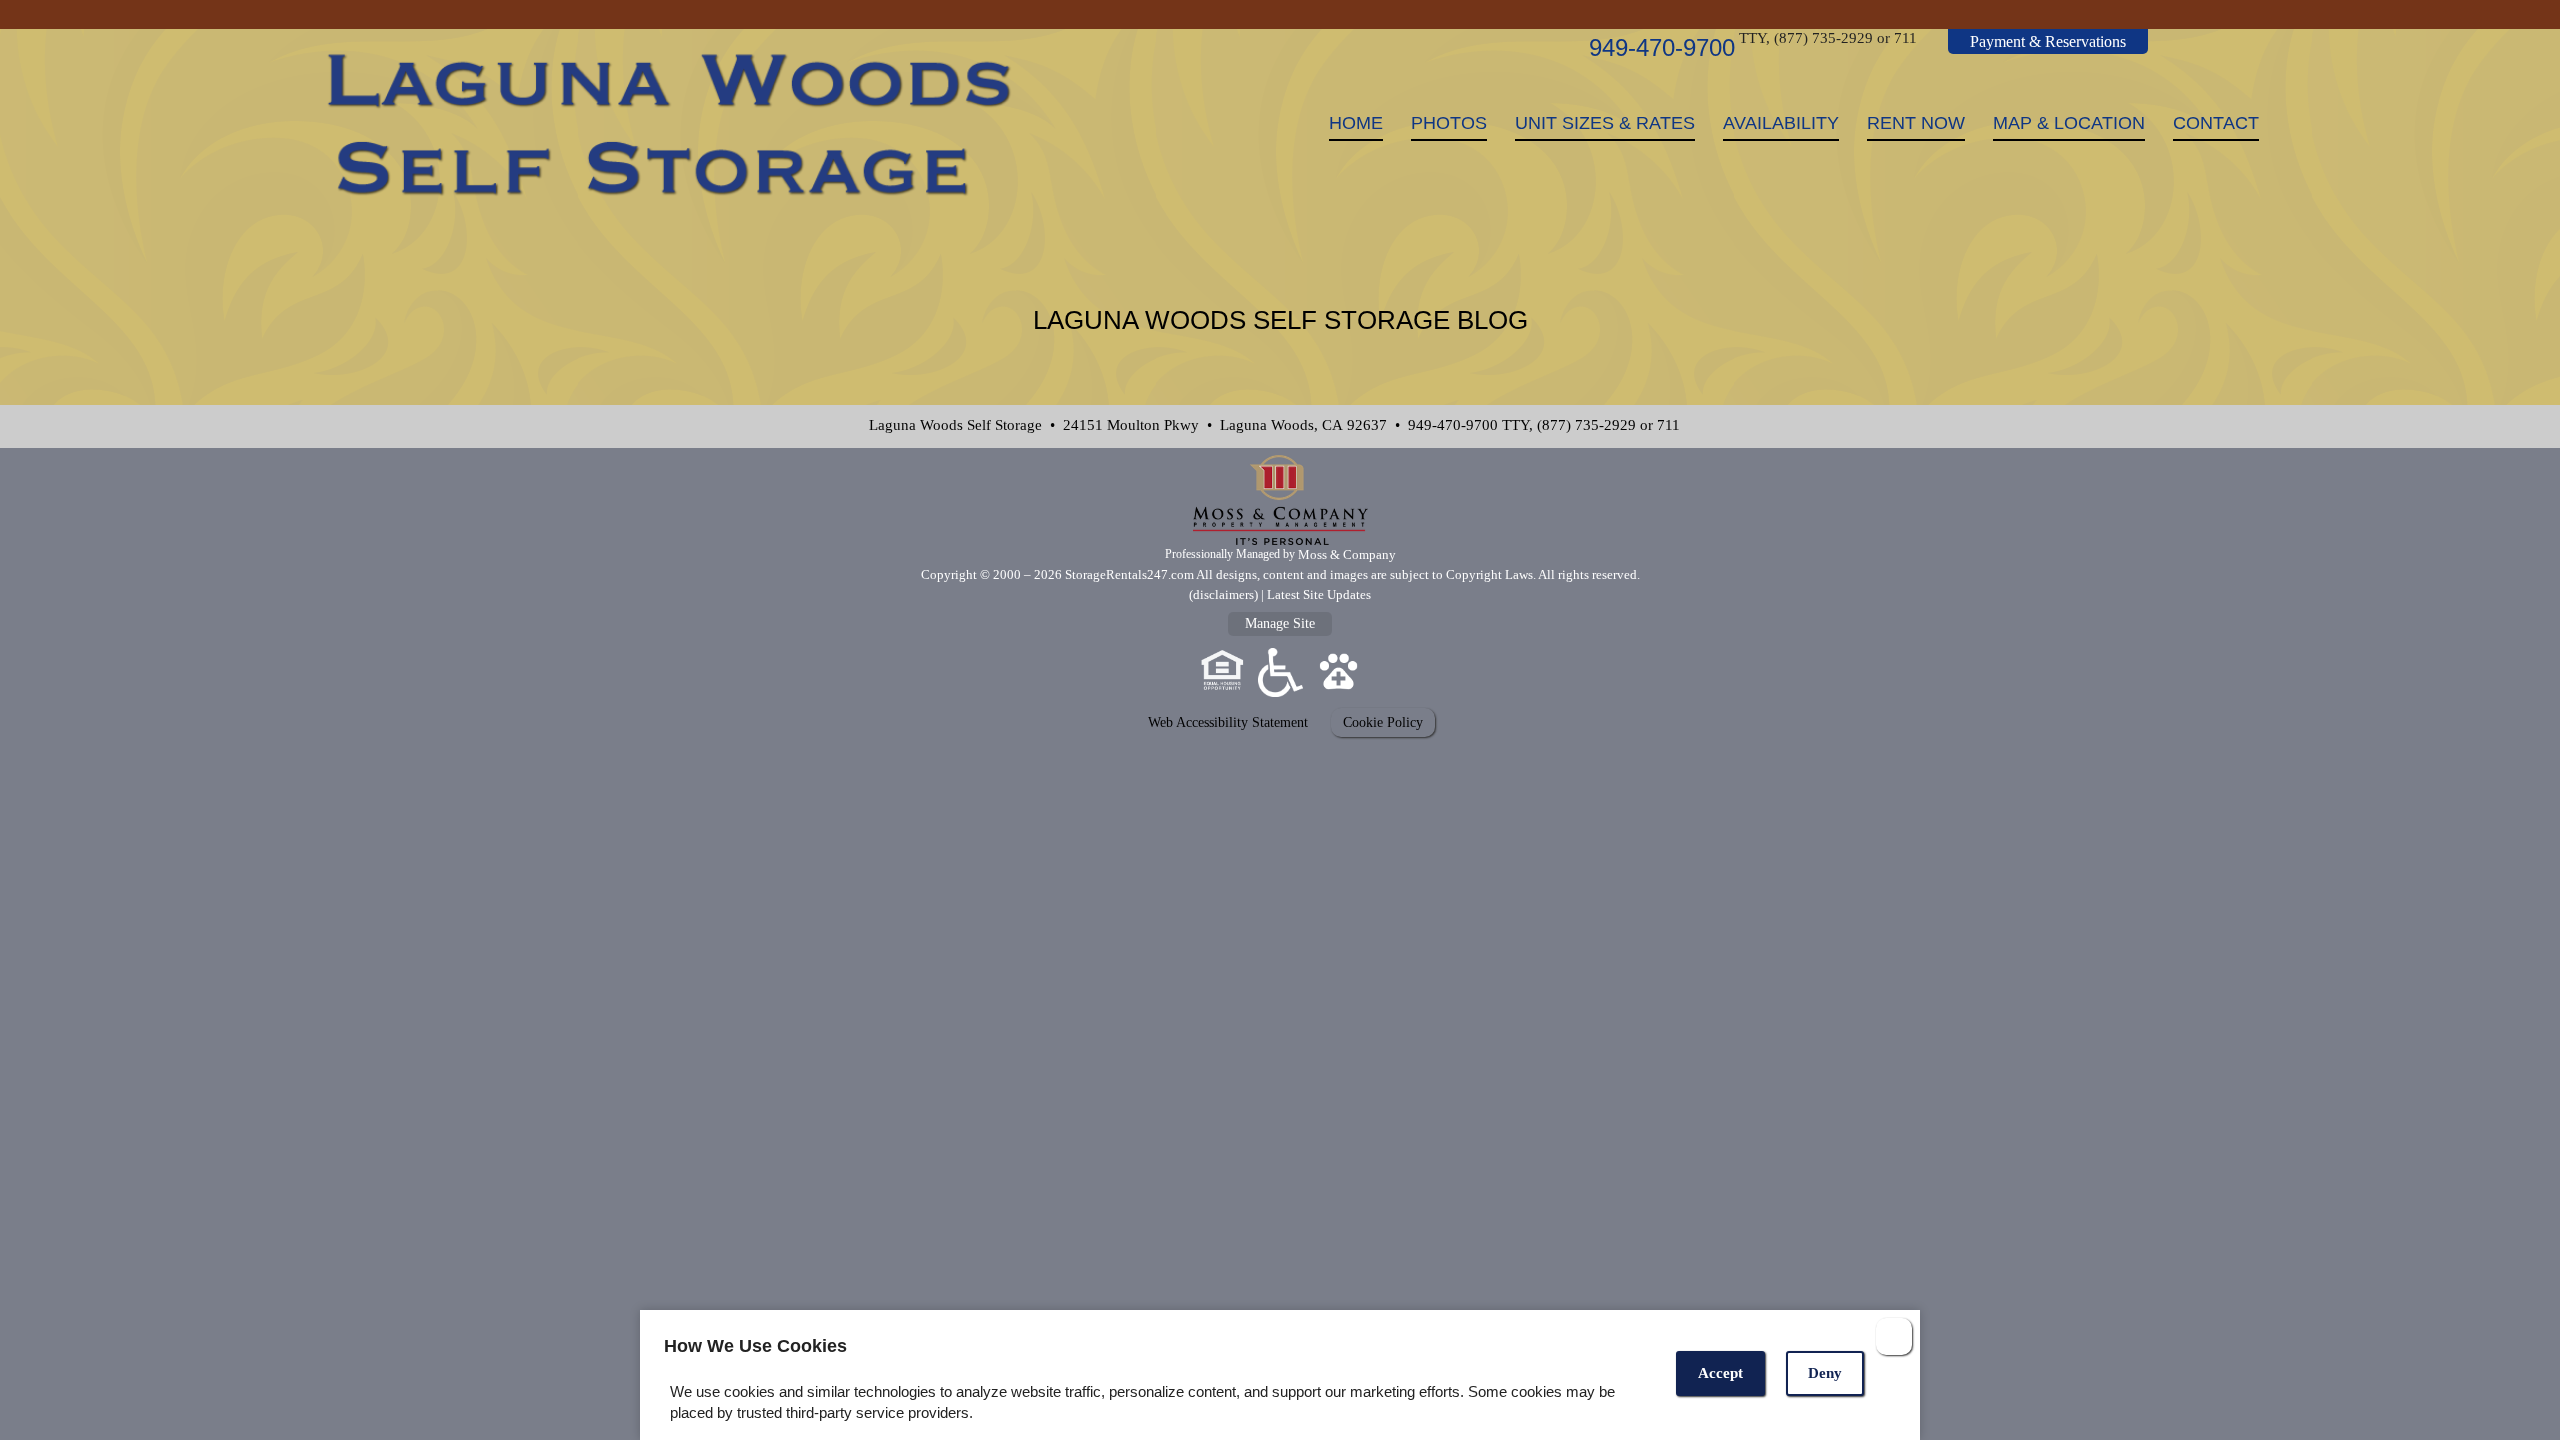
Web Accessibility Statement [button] (1228, 722)
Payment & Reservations (2048, 41)
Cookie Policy (1383, 722)
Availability (1781, 123)
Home (1356, 123)
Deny (1825, 1373)
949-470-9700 (1662, 47)
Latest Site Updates (1319, 594)
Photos (1449, 123)
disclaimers (1223, 594)
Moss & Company (1347, 554)
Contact (2216, 123)
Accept (1720, 1373)
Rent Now (1916, 123)
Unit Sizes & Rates (1605, 123)
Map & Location (2069, 123)
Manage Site (1280, 623)
